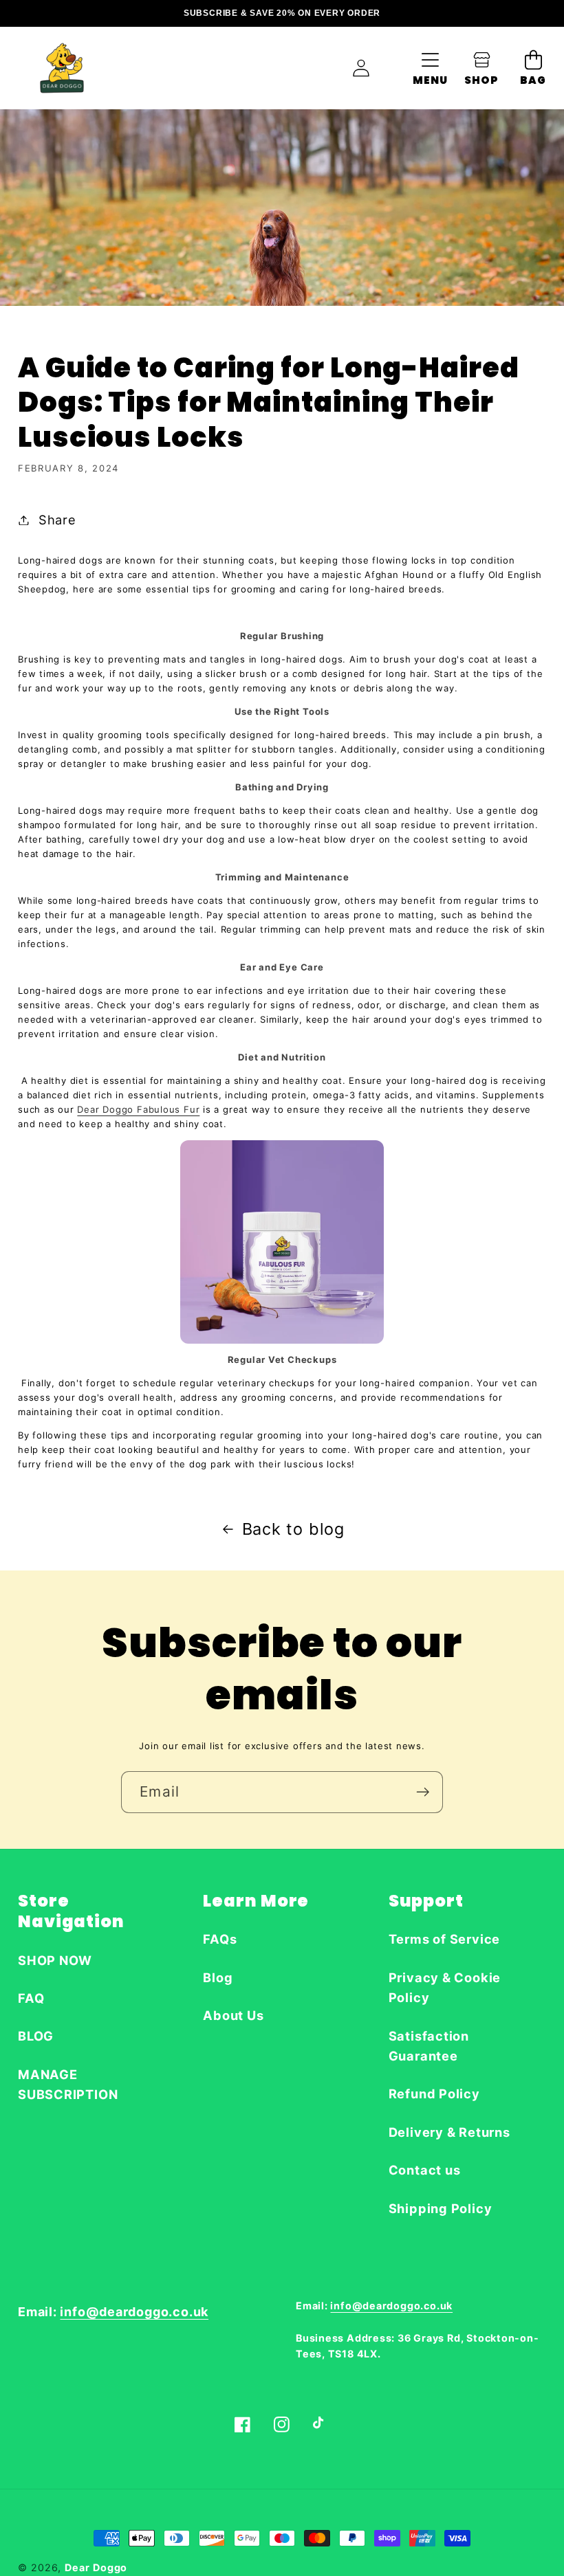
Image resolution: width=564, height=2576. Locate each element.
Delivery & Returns (449, 2132)
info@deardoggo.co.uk (134, 2312)
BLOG (36, 2036)
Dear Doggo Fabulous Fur (138, 1109)
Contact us (425, 2170)
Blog (218, 1977)
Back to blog (293, 1529)
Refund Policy (434, 2094)
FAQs (220, 1939)
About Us (233, 2015)
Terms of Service (444, 1939)
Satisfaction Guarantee (429, 2046)
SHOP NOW (55, 1960)
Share (57, 520)
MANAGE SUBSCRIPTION (68, 2084)
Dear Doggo (96, 2567)
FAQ (31, 1998)
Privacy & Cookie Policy (445, 1987)
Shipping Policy (441, 2208)
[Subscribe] (423, 1792)
